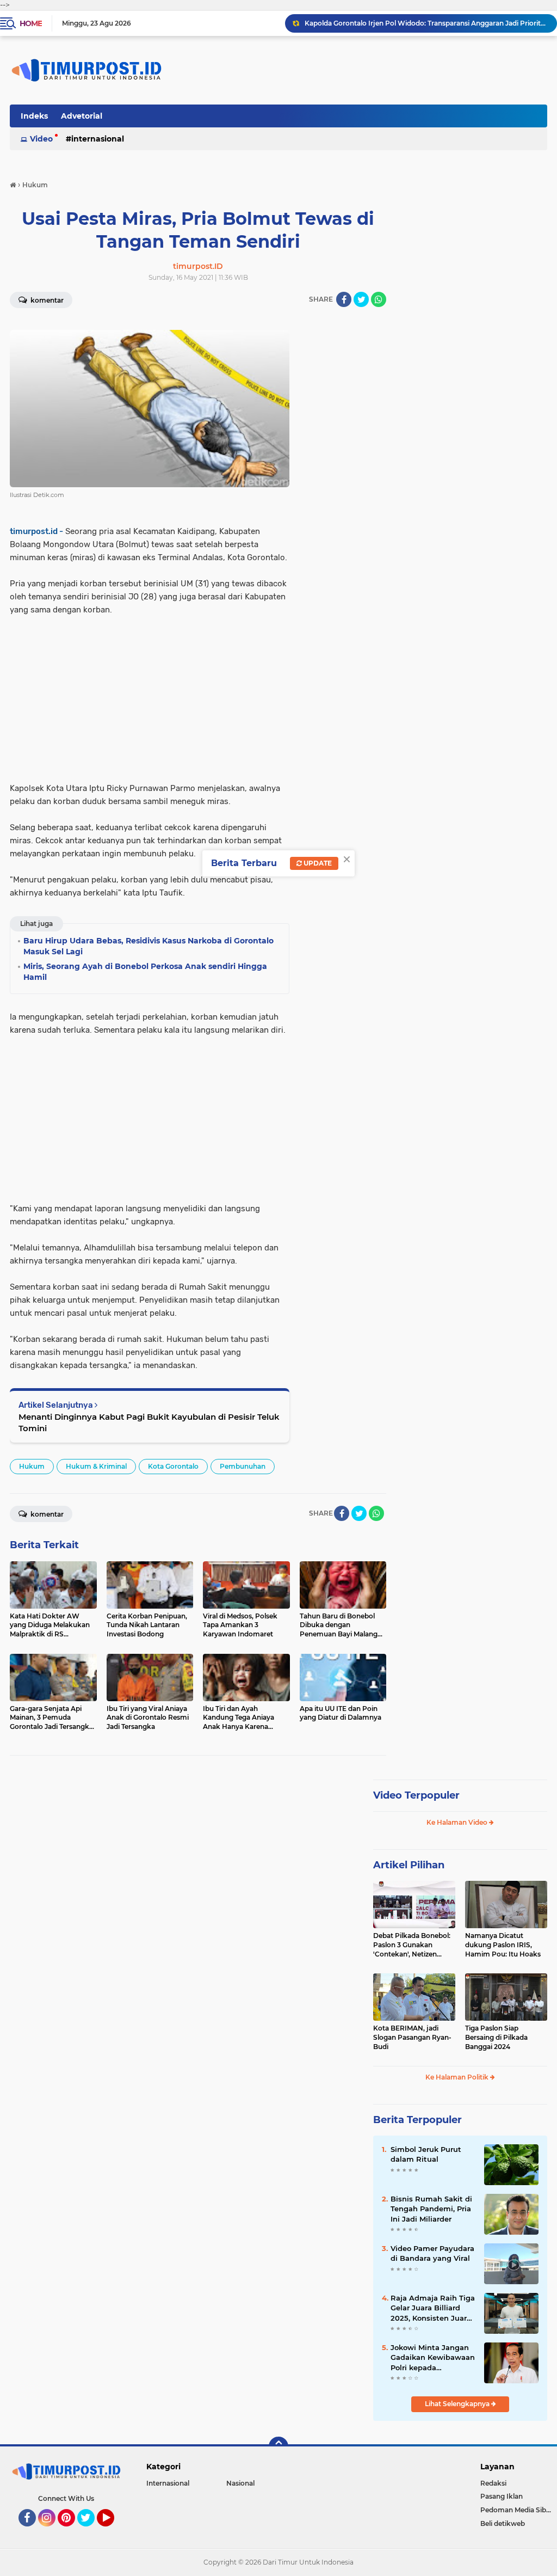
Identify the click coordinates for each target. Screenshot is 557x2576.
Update (317, 863)
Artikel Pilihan (409, 1865)
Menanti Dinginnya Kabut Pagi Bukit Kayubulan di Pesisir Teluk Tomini (149, 1422)
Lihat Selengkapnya (458, 2404)
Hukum (32, 1466)
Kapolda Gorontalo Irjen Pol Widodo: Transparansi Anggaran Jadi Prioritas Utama (426, 23)
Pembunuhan (243, 1466)
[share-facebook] (344, 299)
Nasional (240, 2483)
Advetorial (82, 116)
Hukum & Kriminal (96, 1466)
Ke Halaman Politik (458, 2077)
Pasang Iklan (502, 2496)
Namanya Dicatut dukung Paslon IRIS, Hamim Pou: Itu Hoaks (503, 1945)
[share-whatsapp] (379, 299)
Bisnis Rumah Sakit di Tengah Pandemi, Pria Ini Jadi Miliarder (431, 2209)
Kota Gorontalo (173, 1466)
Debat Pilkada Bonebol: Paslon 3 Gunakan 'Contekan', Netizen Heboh (412, 1945)
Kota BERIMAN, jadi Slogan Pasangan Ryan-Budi (412, 2037)
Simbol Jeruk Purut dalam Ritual (426, 2154)
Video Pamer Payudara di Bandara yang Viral (432, 2253)
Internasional (98, 139)
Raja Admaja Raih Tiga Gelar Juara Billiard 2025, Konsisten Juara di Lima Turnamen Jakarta (433, 2308)
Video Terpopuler (416, 1795)
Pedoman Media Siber (516, 2510)
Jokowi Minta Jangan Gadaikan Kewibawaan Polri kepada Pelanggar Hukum (433, 2358)
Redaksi (493, 2483)
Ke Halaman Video (458, 1822)
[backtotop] (278, 2446)
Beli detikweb (503, 2523)
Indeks (34, 116)
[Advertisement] (150, 692)
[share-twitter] (361, 299)
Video (41, 139)
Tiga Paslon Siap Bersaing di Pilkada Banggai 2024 (496, 2037)
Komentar (46, 300)
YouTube (113, 2531)
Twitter (91, 2531)
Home (31, 23)
